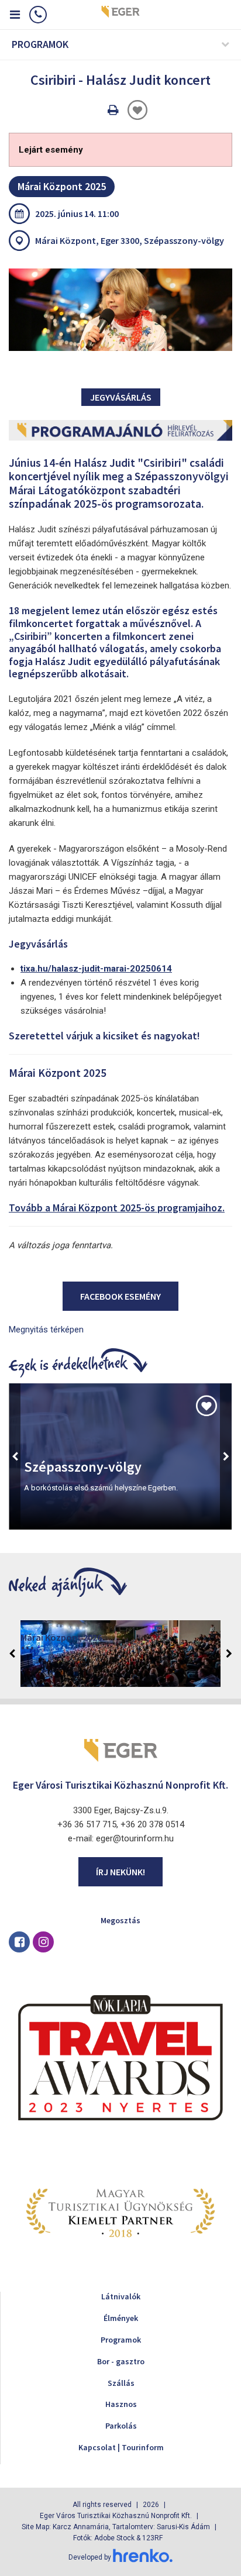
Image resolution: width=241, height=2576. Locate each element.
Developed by (91, 2557)
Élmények (121, 2318)
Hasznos (121, 2404)
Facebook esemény (120, 1296)
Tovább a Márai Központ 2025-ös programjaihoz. (117, 1208)
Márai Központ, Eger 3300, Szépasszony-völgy (130, 240)
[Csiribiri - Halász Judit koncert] (120, 310)
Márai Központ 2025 (62, 186)
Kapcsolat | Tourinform (121, 2447)
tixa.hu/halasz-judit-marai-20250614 (96, 969)
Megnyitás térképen (46, 1330)
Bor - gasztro (121, 2361)
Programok (121, 2340)
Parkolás (121, 2426)
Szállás (121, 2383)
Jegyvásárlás (121, 397)
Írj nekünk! (120, 1872)
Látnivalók (121, 2296)
